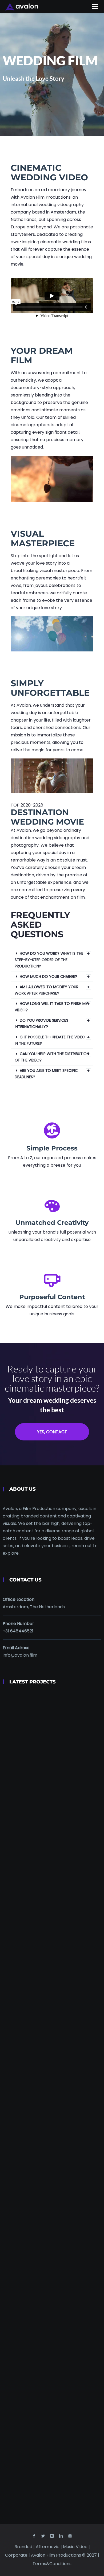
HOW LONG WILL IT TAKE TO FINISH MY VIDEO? (51, 1007)
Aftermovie (48, 2547)
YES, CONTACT (52, 1432)
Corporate (17, 2555)
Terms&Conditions (52, 2564)
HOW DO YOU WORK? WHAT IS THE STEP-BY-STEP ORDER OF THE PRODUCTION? (49, 960)
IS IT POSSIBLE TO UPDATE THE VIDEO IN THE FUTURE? (50, 1040)
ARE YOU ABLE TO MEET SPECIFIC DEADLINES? (46, 1074)
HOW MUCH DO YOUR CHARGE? (48, 976)
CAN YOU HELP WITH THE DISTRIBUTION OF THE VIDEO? (52, 1057)
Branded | (25, 2547)
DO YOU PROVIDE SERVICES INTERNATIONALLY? (41, 1023)
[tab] (52, 960)
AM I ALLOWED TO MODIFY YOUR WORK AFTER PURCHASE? (47, 990)
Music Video (76, 2547)
